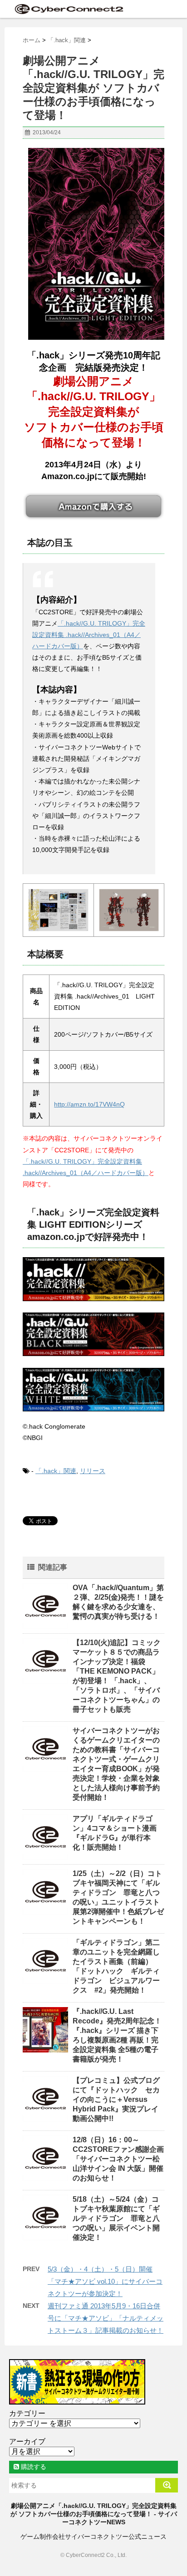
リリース (93, 1471)
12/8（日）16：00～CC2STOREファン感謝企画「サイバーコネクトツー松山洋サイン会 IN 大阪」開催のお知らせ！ (118, 2159)
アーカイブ (27, 2441)
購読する (33, 2467)
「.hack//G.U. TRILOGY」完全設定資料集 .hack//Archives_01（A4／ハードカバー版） (89, 635)
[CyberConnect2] (68, 9)
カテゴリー (27, 2413)
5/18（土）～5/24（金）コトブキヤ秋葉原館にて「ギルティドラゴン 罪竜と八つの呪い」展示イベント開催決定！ (116, 2218)
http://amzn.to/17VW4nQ (89, 1104)
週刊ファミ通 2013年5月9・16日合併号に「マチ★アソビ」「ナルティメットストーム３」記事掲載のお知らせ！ (106, 2318)
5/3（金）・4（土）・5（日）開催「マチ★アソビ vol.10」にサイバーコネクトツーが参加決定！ (105, 2281)
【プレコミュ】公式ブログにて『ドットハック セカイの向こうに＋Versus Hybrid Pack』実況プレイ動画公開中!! (116, 2099)
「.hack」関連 (56, 1471)
